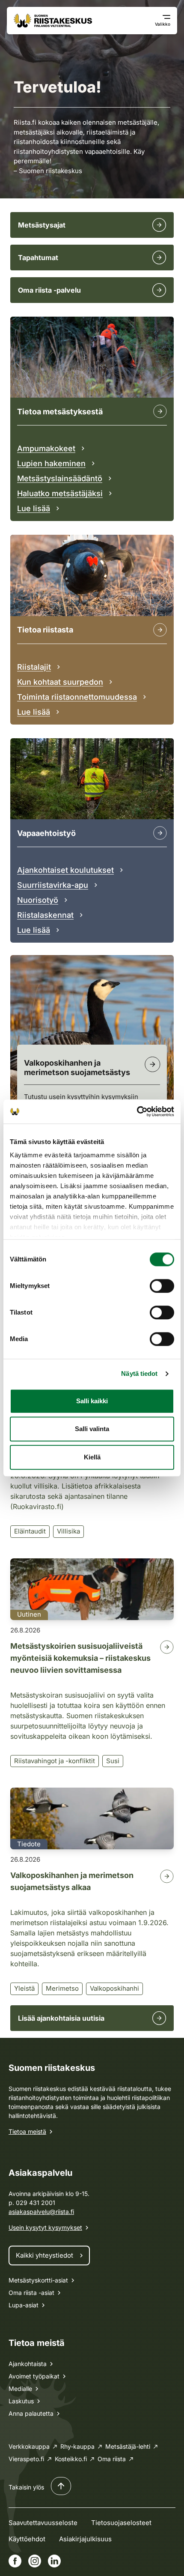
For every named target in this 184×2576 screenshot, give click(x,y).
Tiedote (29, 1844)
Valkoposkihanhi (114, 1988)
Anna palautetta (31, 2413)
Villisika (68, 1531)
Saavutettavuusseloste (43, 2523)
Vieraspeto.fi (26, 2459)
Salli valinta (92, 1429)
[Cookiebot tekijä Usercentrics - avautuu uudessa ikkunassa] (137, 1111)
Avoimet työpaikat (34, 2376)
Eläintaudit (30, 1531)
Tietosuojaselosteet (121, 2523)
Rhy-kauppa (77, 2446)
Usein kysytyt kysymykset (45, 2227)
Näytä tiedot (139, 1373)
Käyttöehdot (27, 2539)
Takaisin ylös (26, 2487)
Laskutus (21, 2401)
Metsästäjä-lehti (128, 2446)
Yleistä (24, 1988)
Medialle (20, 2389)
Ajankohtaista (28, 2364)
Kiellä (92, 1457)
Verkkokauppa (29, 2446)
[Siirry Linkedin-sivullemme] (54, 2561)
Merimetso (62, 1988)
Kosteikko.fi (71, 2459)
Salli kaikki (92, 1401)
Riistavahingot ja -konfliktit (55, 1761)
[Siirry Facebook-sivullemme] (15, 2561)
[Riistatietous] (160, 630)
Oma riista (112, 2459)
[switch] (162, 1286)
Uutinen (29, 1614)
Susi (113, 1761)
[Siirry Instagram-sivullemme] (35, 2561)
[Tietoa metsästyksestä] (160, 411)
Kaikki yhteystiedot (45, 2255)
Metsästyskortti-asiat (38, 2280)
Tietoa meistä (27, 2131)
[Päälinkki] (160, 833)
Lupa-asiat (24, 2305)
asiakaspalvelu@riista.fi (41, 2212)
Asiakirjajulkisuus (85, 2539)
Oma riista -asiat (31, 2293)
